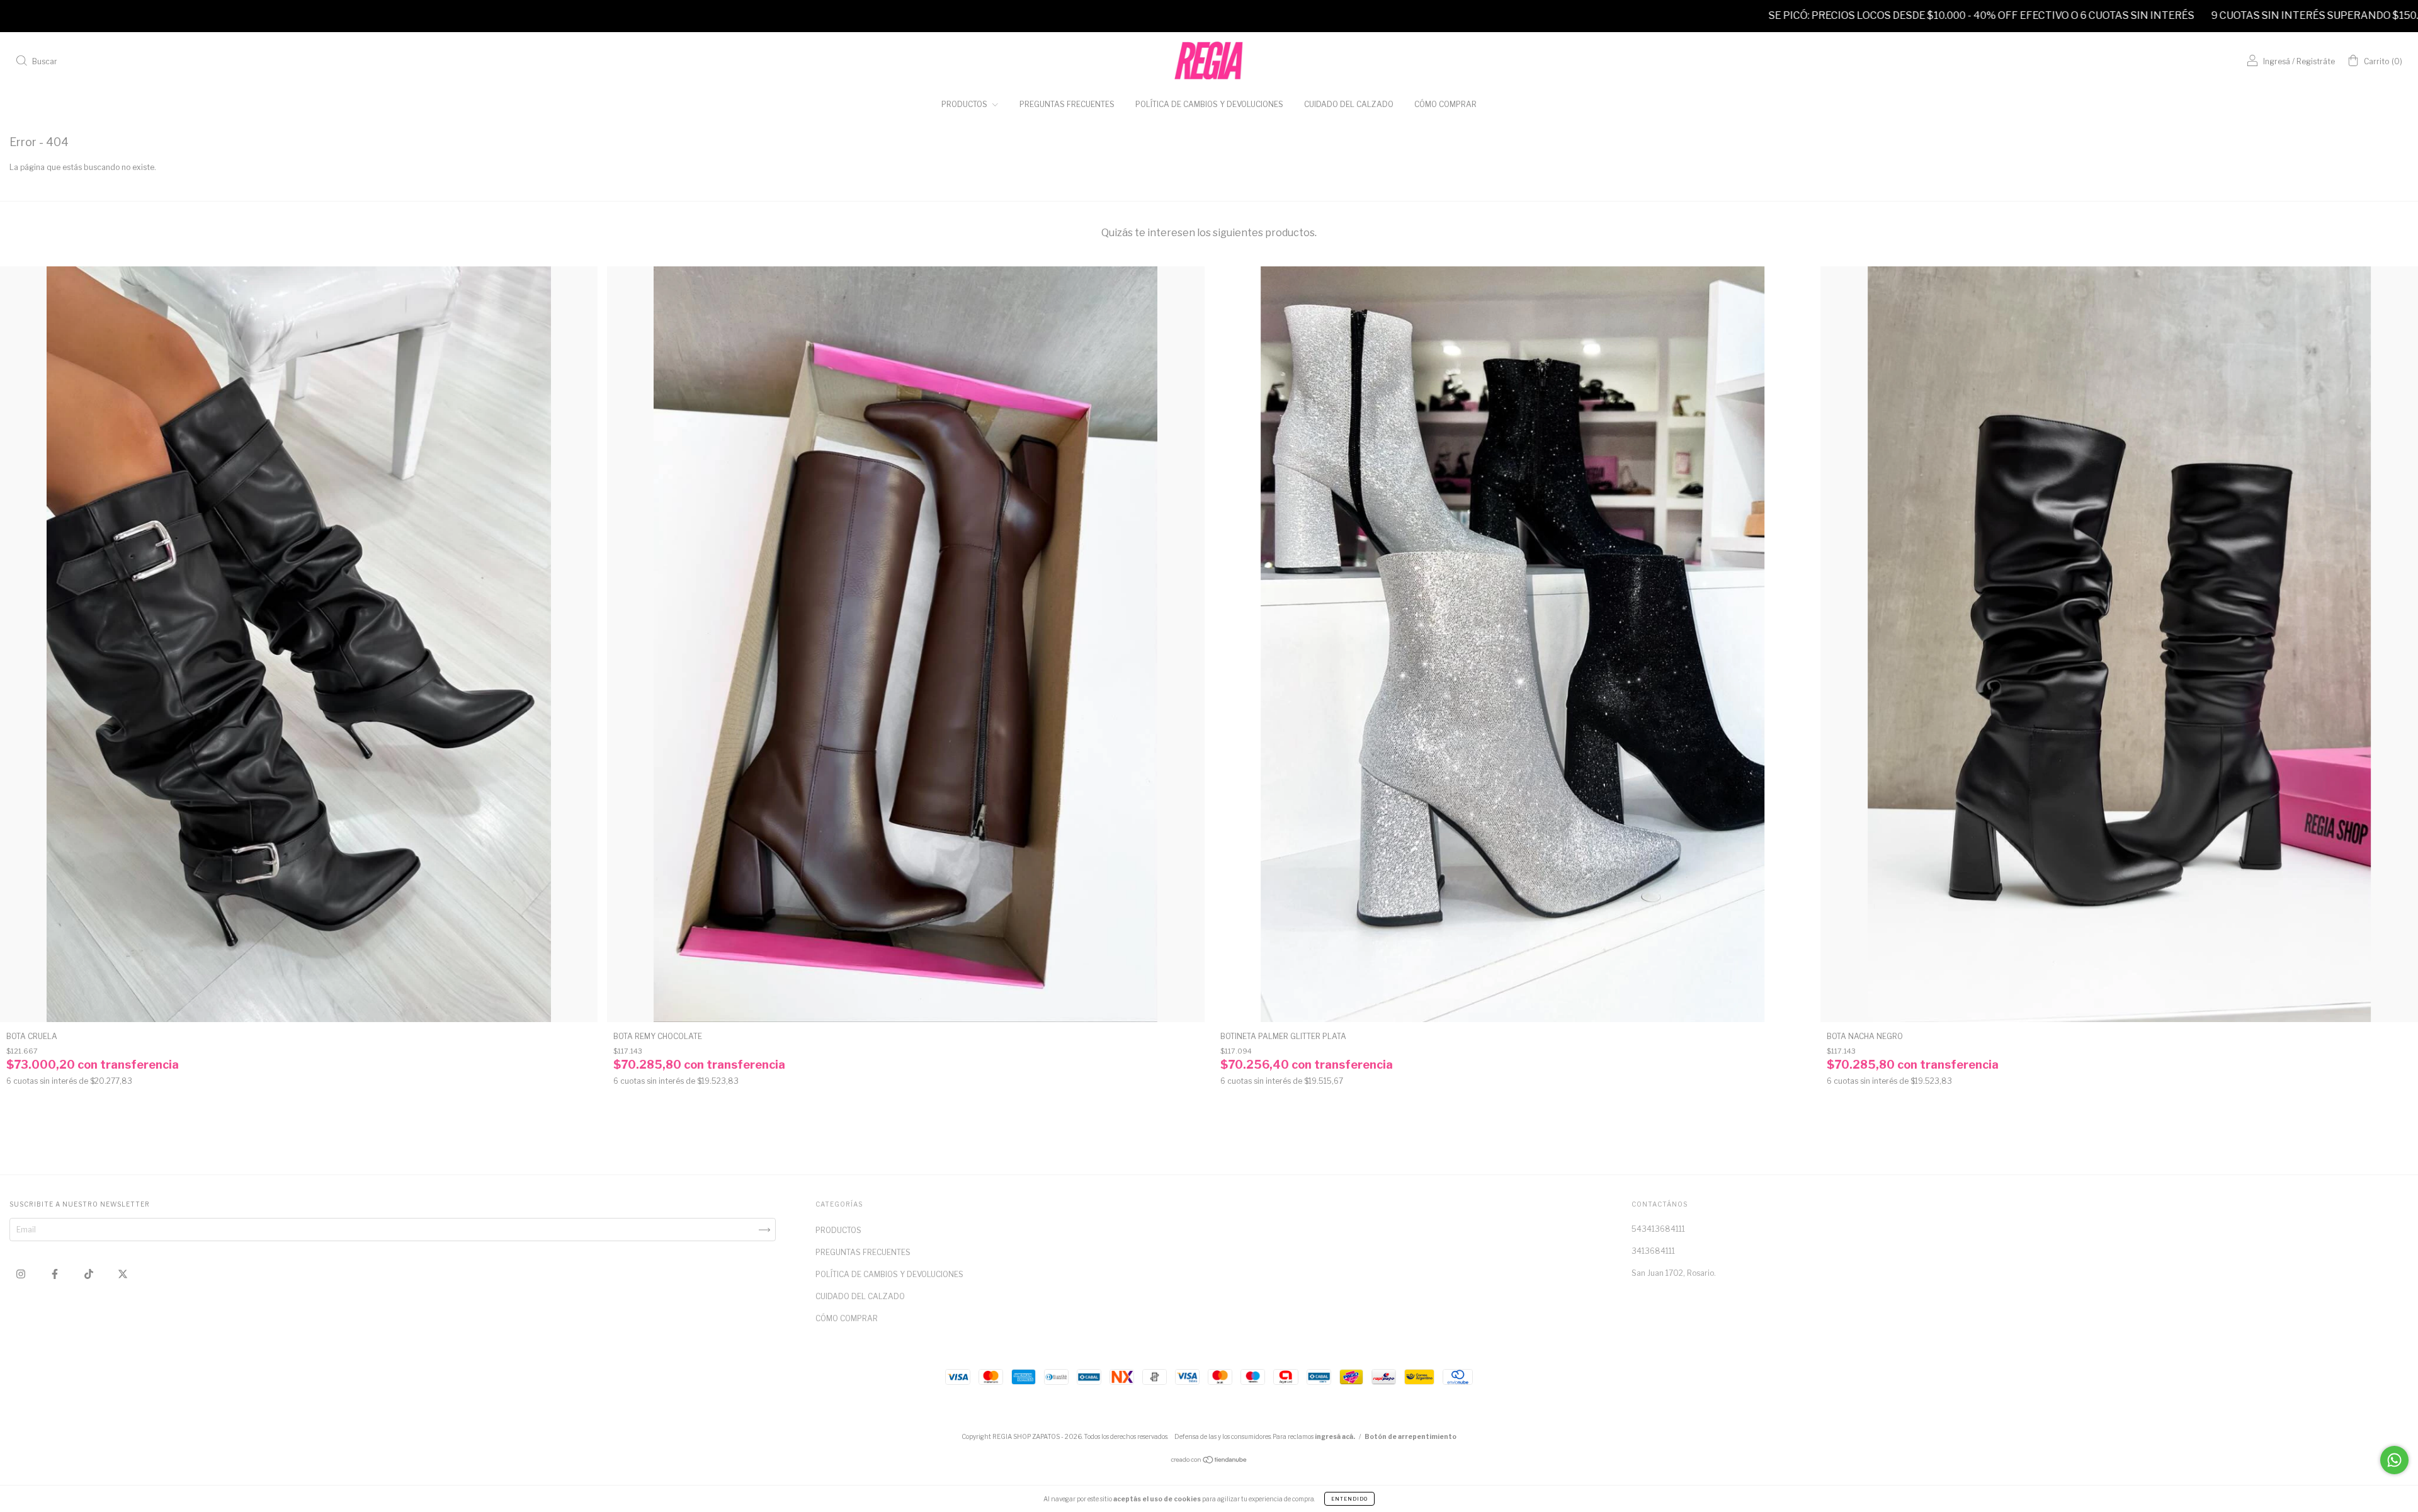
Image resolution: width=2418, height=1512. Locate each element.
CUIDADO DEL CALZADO (1349, 104)
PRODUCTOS (965, 104)
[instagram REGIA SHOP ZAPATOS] (22, 1274)
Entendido (1349, 1499)
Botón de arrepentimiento (1410, 1436)
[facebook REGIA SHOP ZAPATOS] (56, 1274)
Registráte (2316, 61)
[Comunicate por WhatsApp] (2394, 1460)
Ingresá (2277, 61)
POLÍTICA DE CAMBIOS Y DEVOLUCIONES (1209, 104)
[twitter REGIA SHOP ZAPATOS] (123, 1274)
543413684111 (1658, 1229)
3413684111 (1653, 1251)
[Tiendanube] (1209, 1461)
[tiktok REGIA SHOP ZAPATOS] (90, 1274)
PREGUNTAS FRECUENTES (1067, 104)
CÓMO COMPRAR (1445, 104)
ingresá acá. (1335, 1436)
